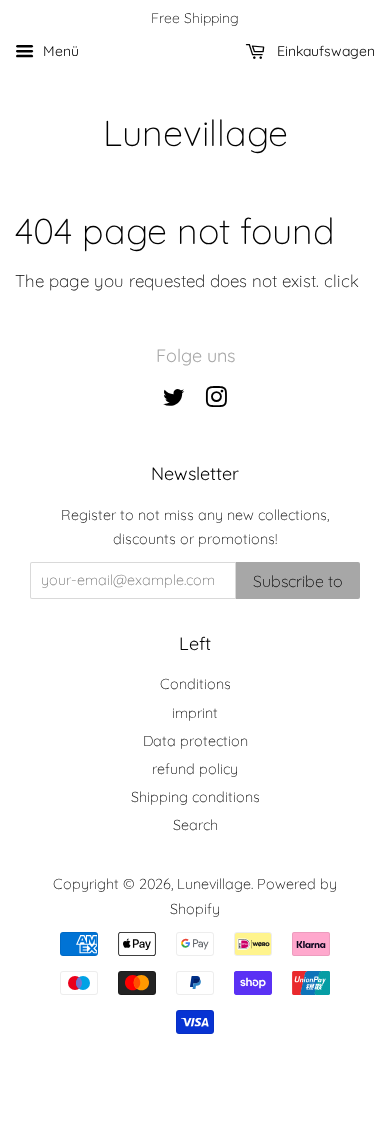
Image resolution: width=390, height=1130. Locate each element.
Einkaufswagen (324, 51)
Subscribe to (298, 581)
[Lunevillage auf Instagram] (216, 401)
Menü (59, 51)
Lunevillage (195, 132)
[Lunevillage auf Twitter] (174, 401)
